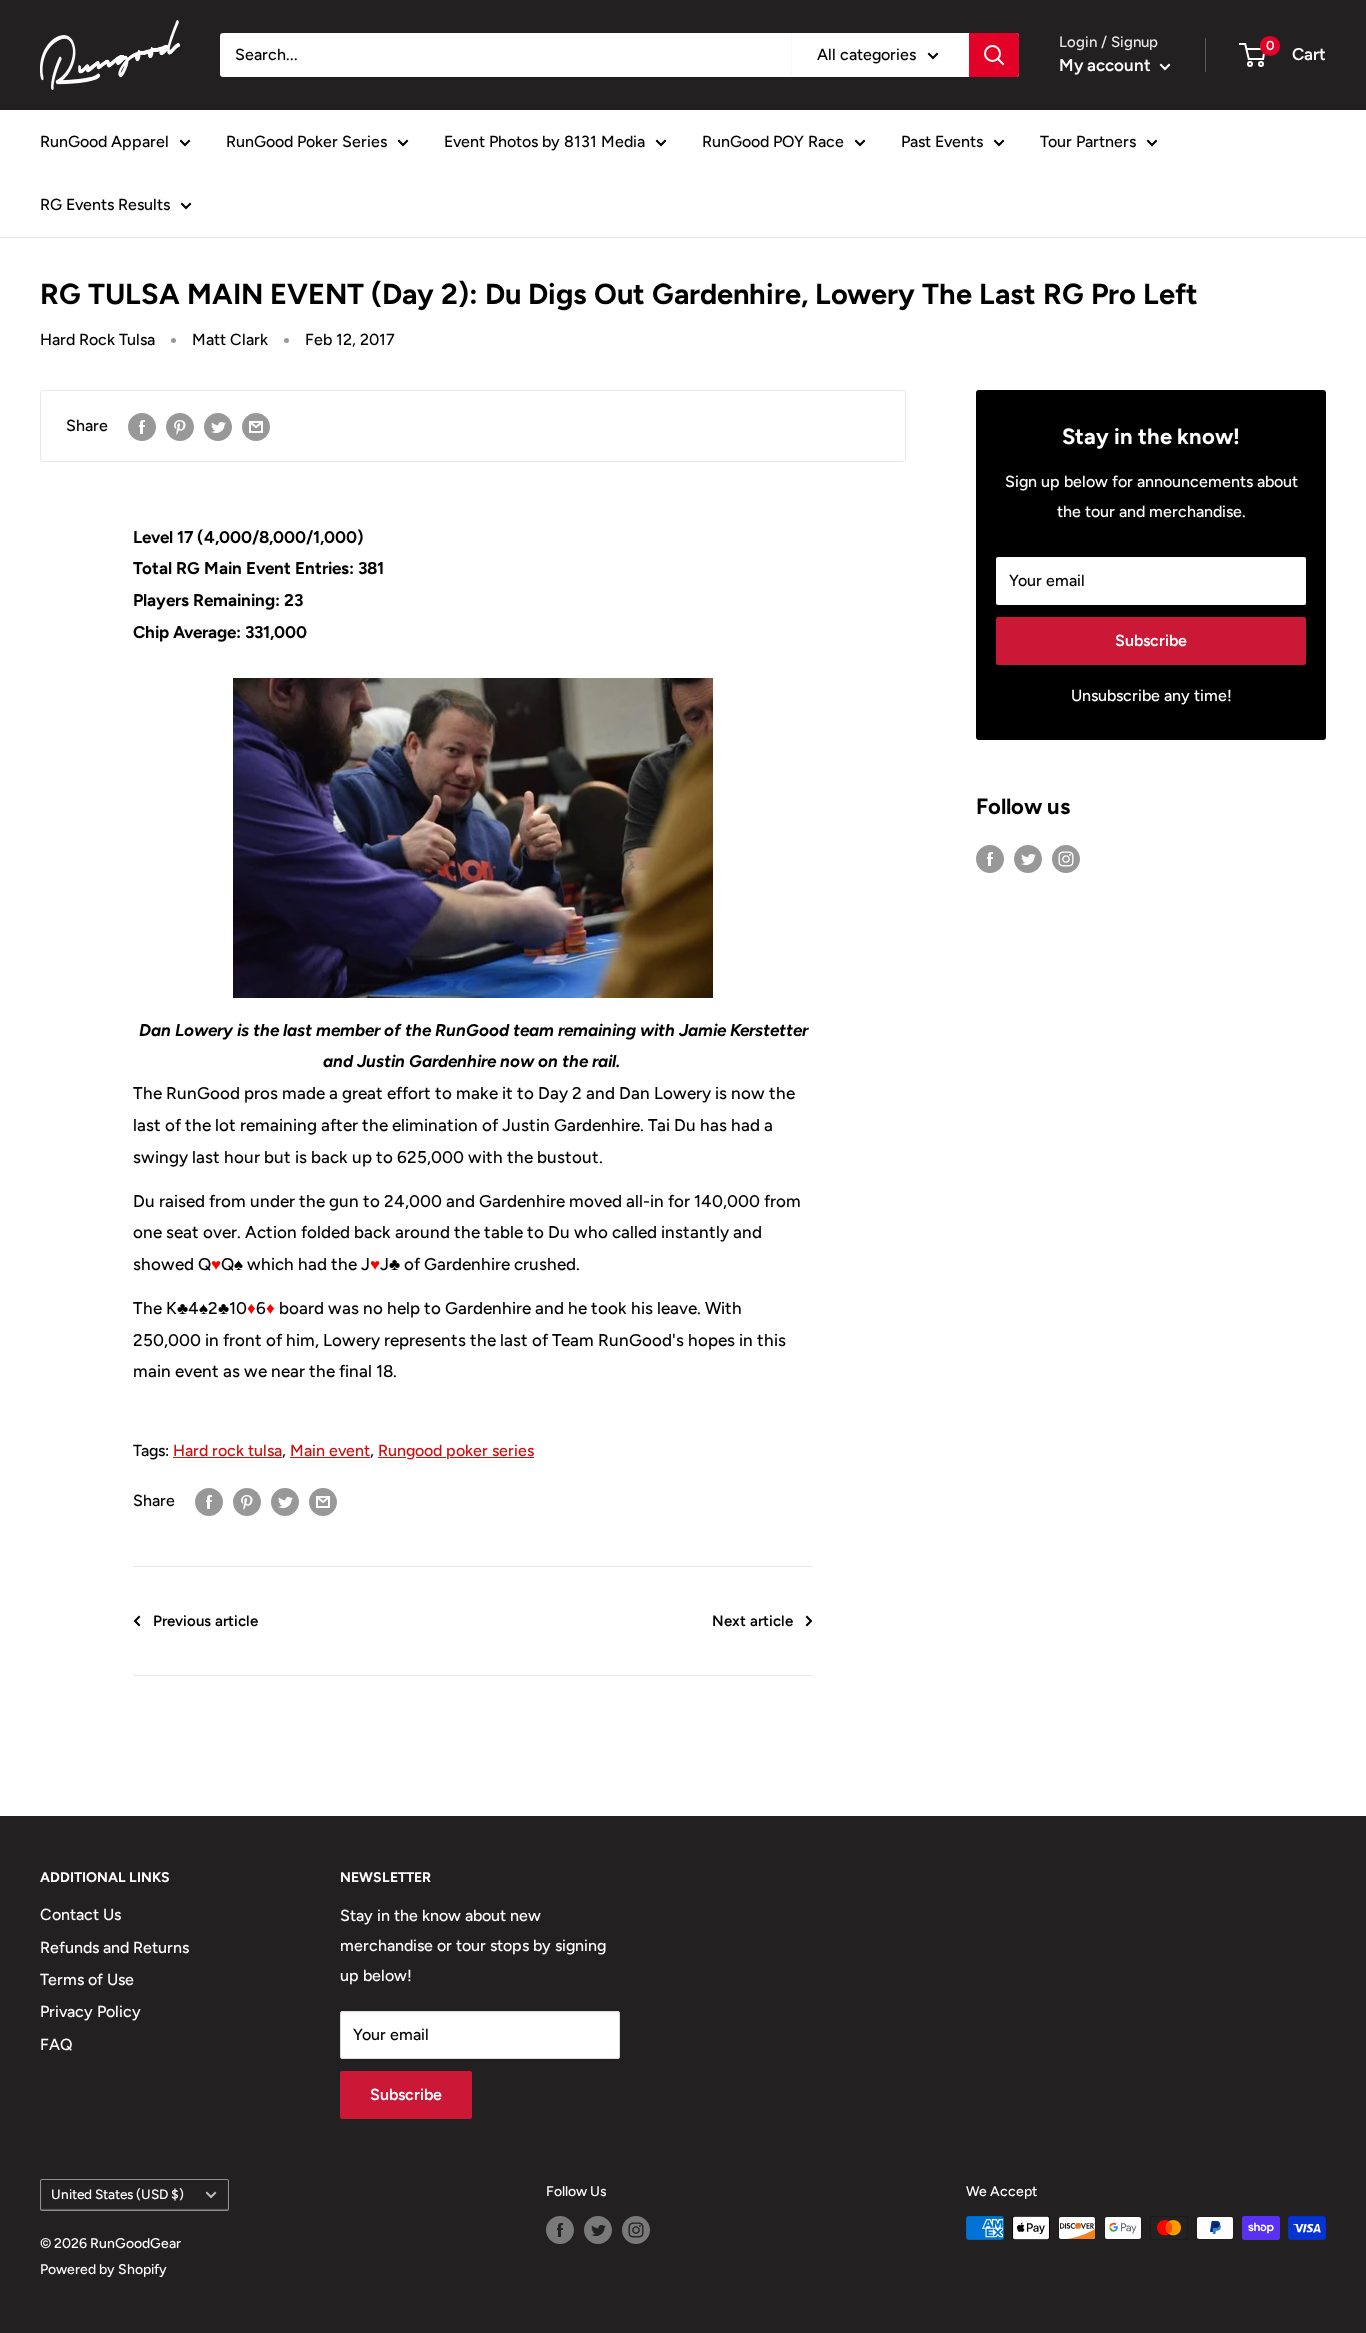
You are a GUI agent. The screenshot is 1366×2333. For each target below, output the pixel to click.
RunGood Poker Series (306, 141)
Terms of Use (87, 1979)
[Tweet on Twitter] (218, 426)
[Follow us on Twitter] (1028, 858)
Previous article (205, 1621)
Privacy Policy (90, 2011)
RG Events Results (105, 204)
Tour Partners (1088, 141)
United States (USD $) (117, 2194)
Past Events (942, 141)
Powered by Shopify (103, 2269)
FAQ (56, 2044)
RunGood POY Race (773, 141)
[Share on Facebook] (142, 426)
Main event (330, 1450)
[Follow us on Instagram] (1066, 858)
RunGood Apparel (104, 141)
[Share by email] (256, 426)
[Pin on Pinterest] (180, 426)
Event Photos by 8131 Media (544, 141)
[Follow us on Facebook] (990, 858)
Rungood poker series (456, 1450)
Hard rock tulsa (227, 1450)
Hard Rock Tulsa (97, 339)
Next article (752, 1621)
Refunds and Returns (114, 1947)
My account (1107, 65)
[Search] (994, 55)
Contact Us (80, 1914)
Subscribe (1151, 640)
